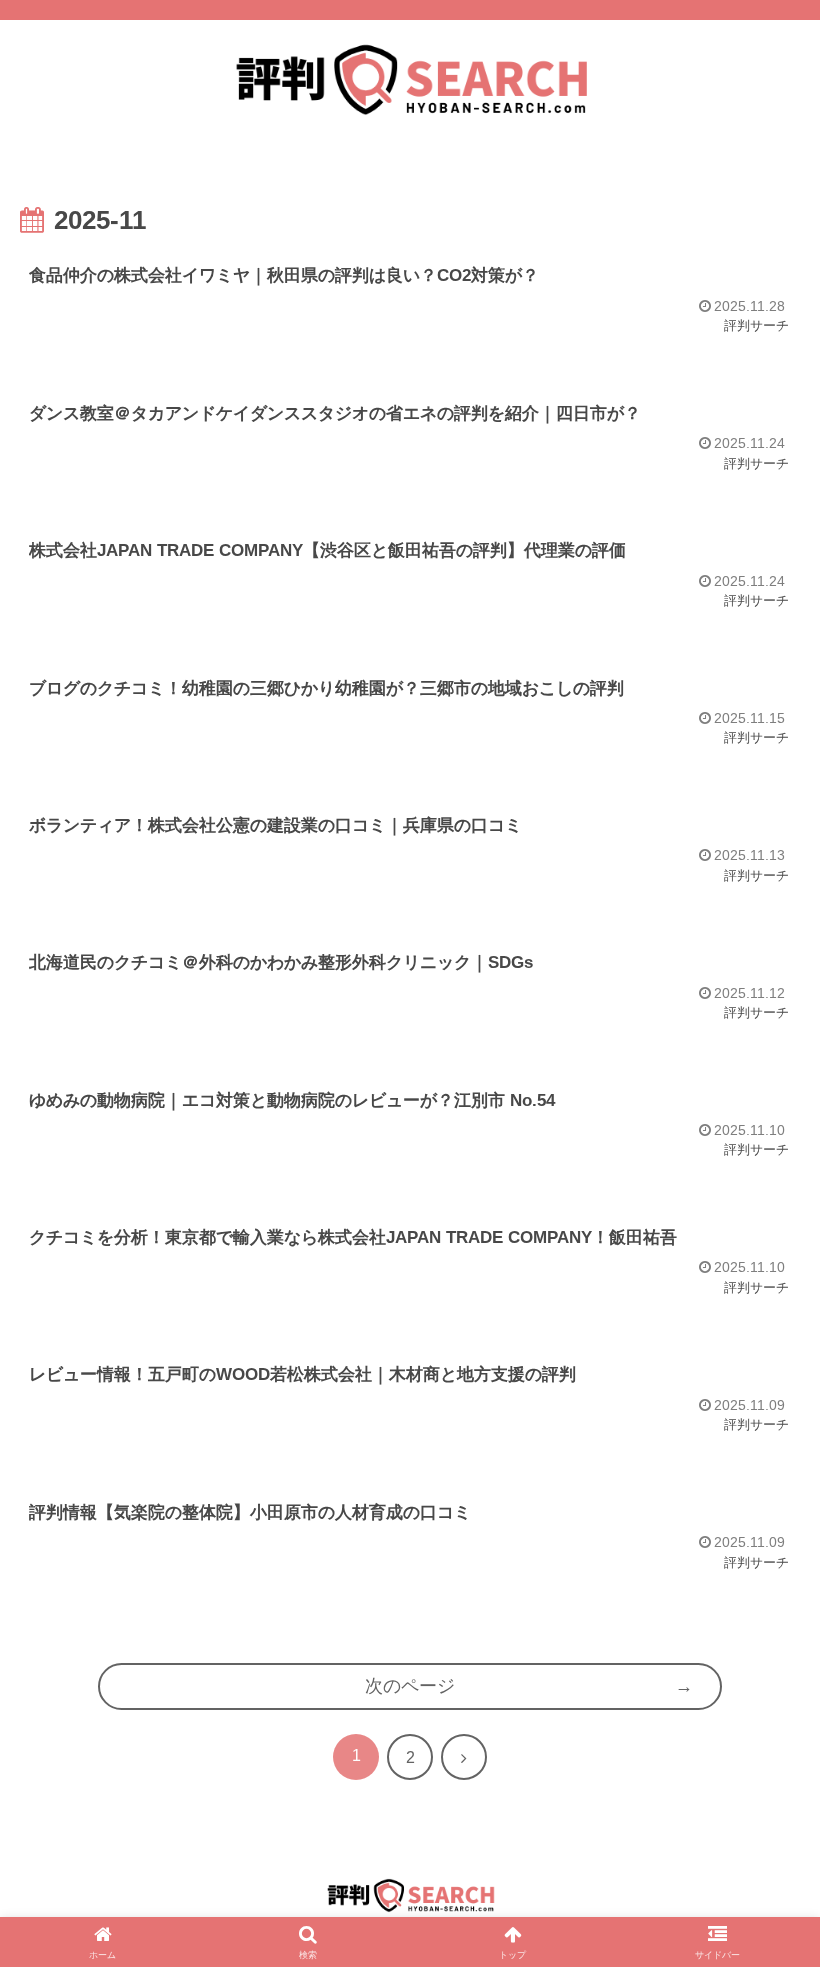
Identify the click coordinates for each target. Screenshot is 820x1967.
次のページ (410, 1686)
